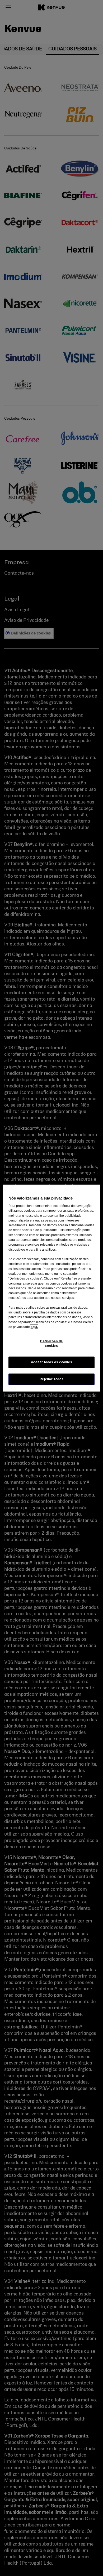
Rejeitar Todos (52, 1379)
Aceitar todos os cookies (52, 1362)
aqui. (34, 1327)
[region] (52, 1288)
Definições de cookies (51, 1343)
